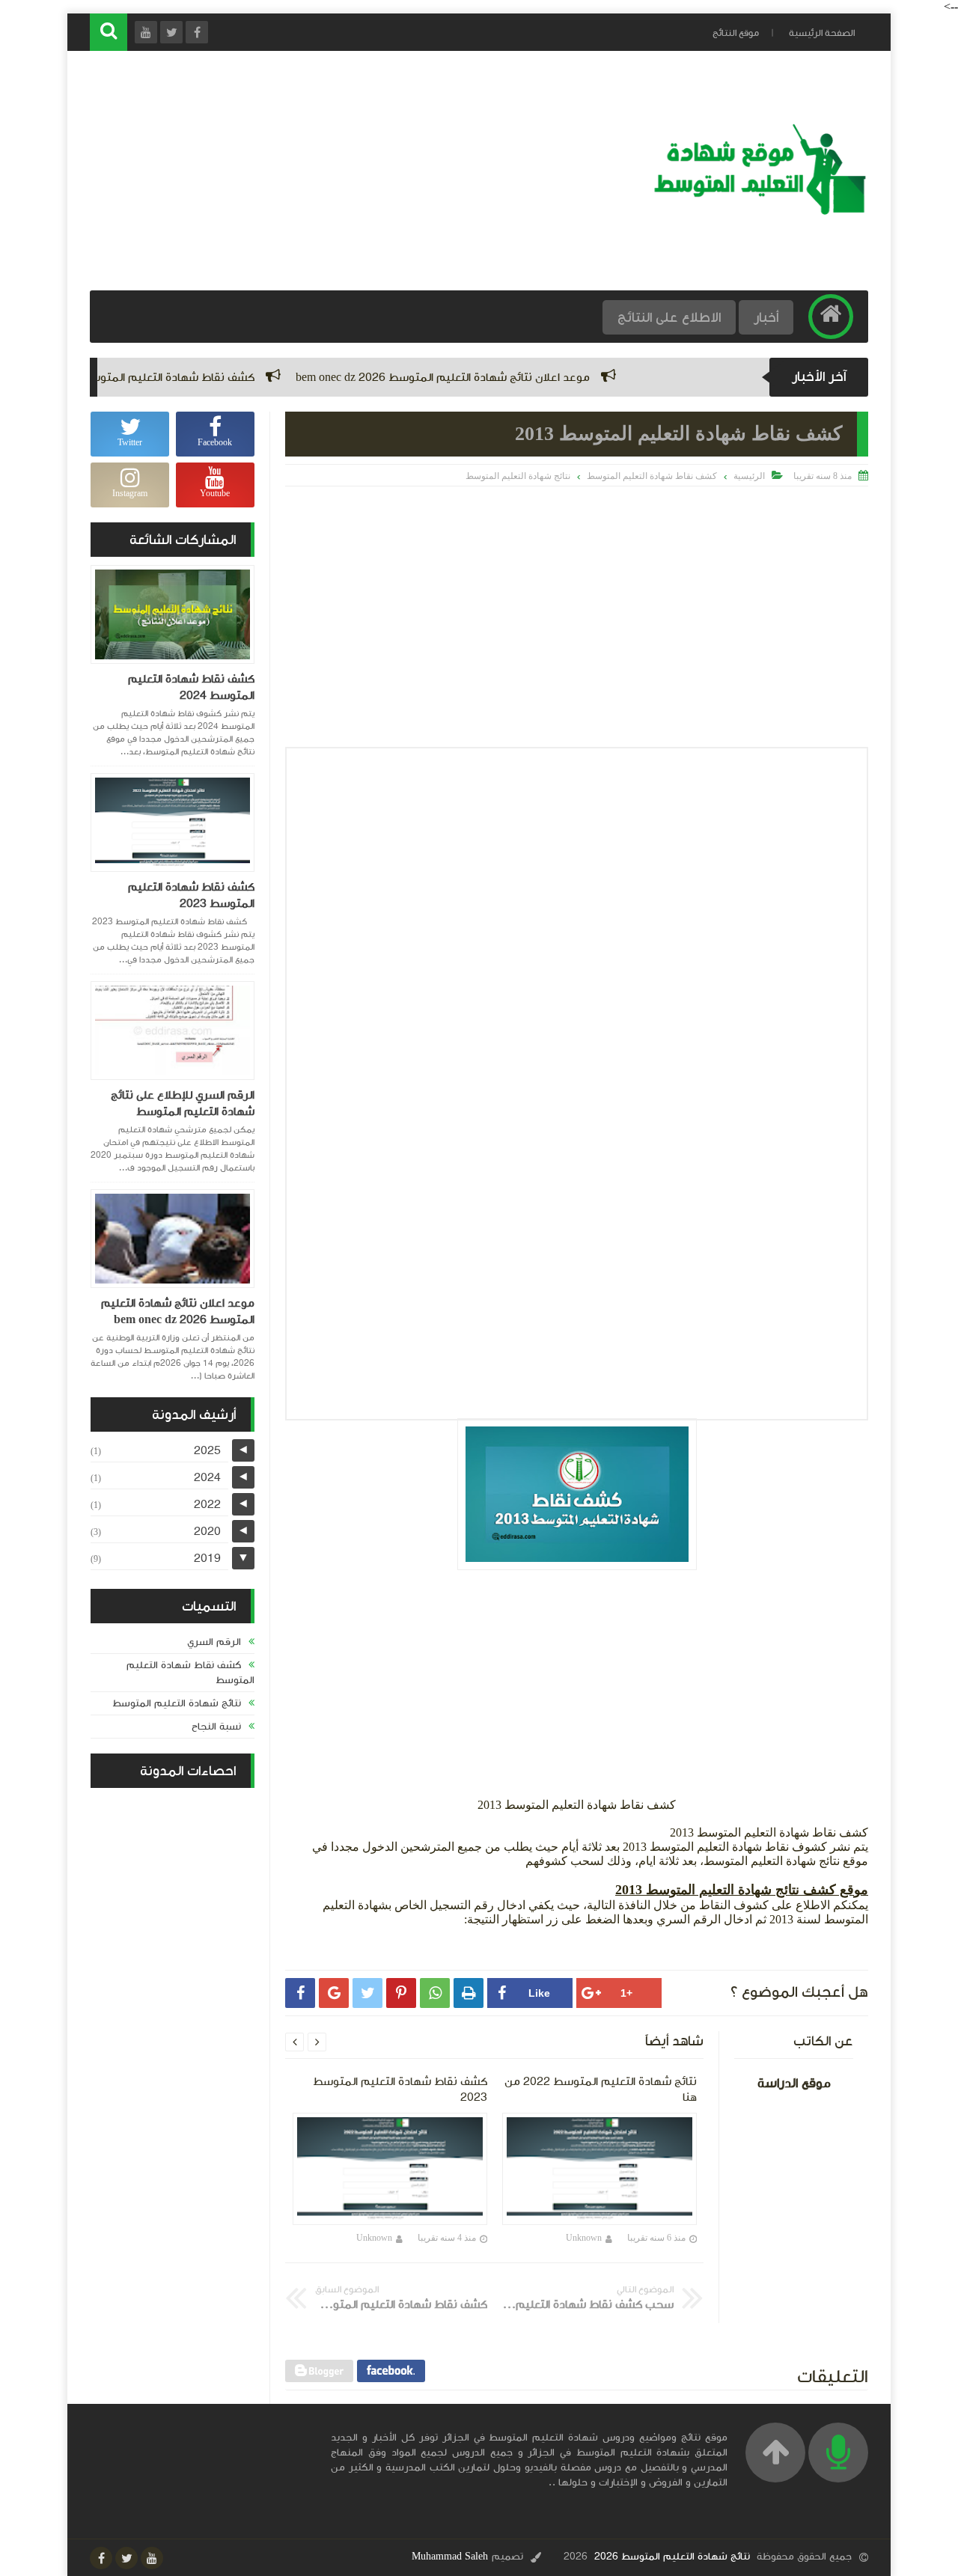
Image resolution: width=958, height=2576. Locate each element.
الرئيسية (749, 476)
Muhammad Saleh (450, 2557)
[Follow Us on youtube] (152, 2558)
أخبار (766, 317)
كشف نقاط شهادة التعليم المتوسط (652, 476)
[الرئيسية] (831, 317)
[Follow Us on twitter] (126, 2558)
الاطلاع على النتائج (669, 317)
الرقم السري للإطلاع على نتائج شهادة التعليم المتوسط (183, 1103)
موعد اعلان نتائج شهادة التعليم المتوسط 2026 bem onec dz (505, 377)
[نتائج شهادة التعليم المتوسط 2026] (759, 213)
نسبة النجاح (216, 1727)
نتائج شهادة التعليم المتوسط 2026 (672, 2557)
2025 (207, 1450)
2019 (207, 1558)
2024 (207, 1477)
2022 (207, 1504)
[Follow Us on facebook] (101, 2558)
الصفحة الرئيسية (822, 33)
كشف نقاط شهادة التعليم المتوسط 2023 (191, 895)
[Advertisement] (362, 171)
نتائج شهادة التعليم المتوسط (518, 476)
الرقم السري (214, 1642)
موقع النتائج (736, 33)
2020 (207, 1531)
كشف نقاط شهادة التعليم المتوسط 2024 (214, 377)
